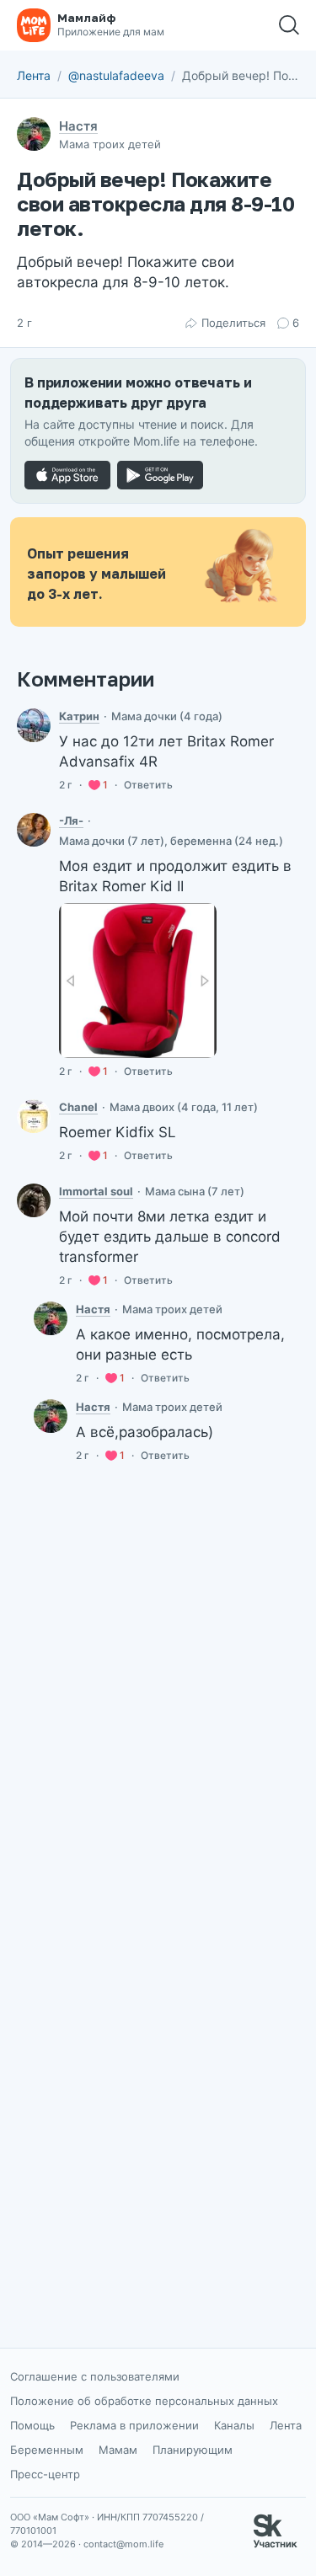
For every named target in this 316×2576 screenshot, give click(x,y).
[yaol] (34, 830)
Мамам (118, 2450)
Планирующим (193, 2450)
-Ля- (71, 820)
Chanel (78, 1107)
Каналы (234, 2425)
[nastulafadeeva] (51, 1318)
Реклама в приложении (134, 2425)
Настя (78, 126)
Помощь (32, 2425)
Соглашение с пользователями (95, 2376)
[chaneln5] (34, 1116)
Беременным (47, 2450)
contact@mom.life (123, 2544)
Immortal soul (96, 1191)
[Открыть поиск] (289, 25)
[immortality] (34, 1200)
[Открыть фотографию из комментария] (138, 980)
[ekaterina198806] (34, 725)
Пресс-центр (45, 2474)
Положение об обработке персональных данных (144, 2401)
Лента (34, 75)
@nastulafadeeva (116, 75)
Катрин (79, 716)
